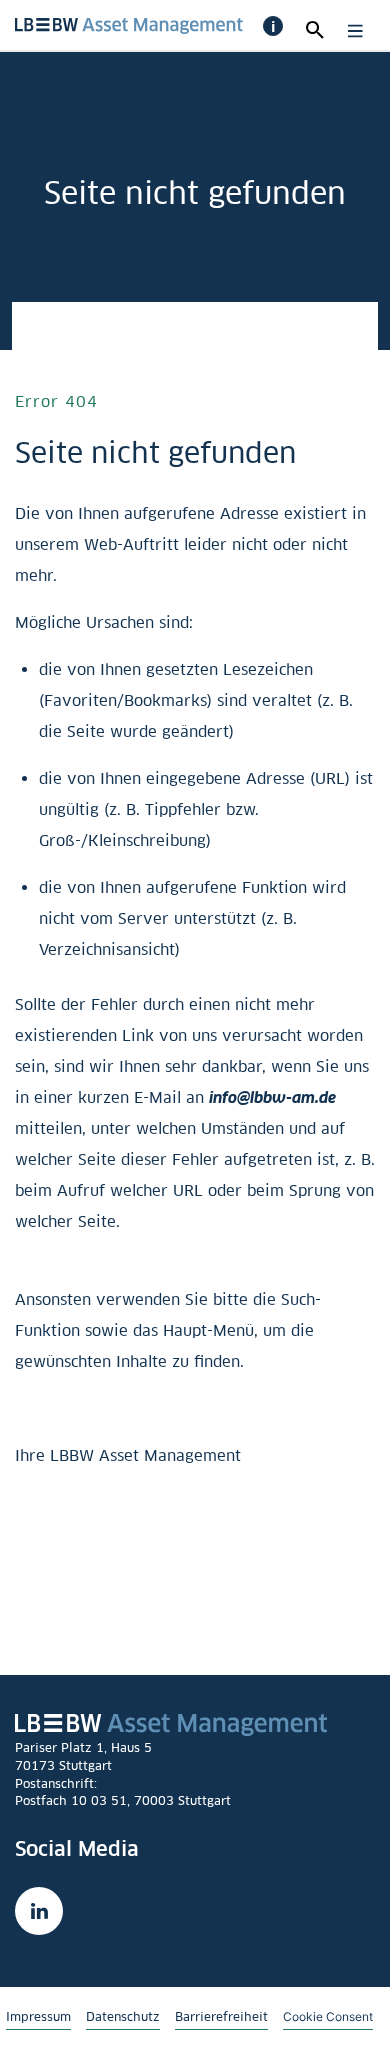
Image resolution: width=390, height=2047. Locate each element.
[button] (273, 26)
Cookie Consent (328, 2016)
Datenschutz (123, 2016)
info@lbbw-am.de (272, 1097)
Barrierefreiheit (221, 2016)
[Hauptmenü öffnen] (351, 31)
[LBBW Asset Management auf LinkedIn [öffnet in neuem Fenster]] (39, 1911)
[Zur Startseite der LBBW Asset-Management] (129, 23)
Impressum (38, 2016)
